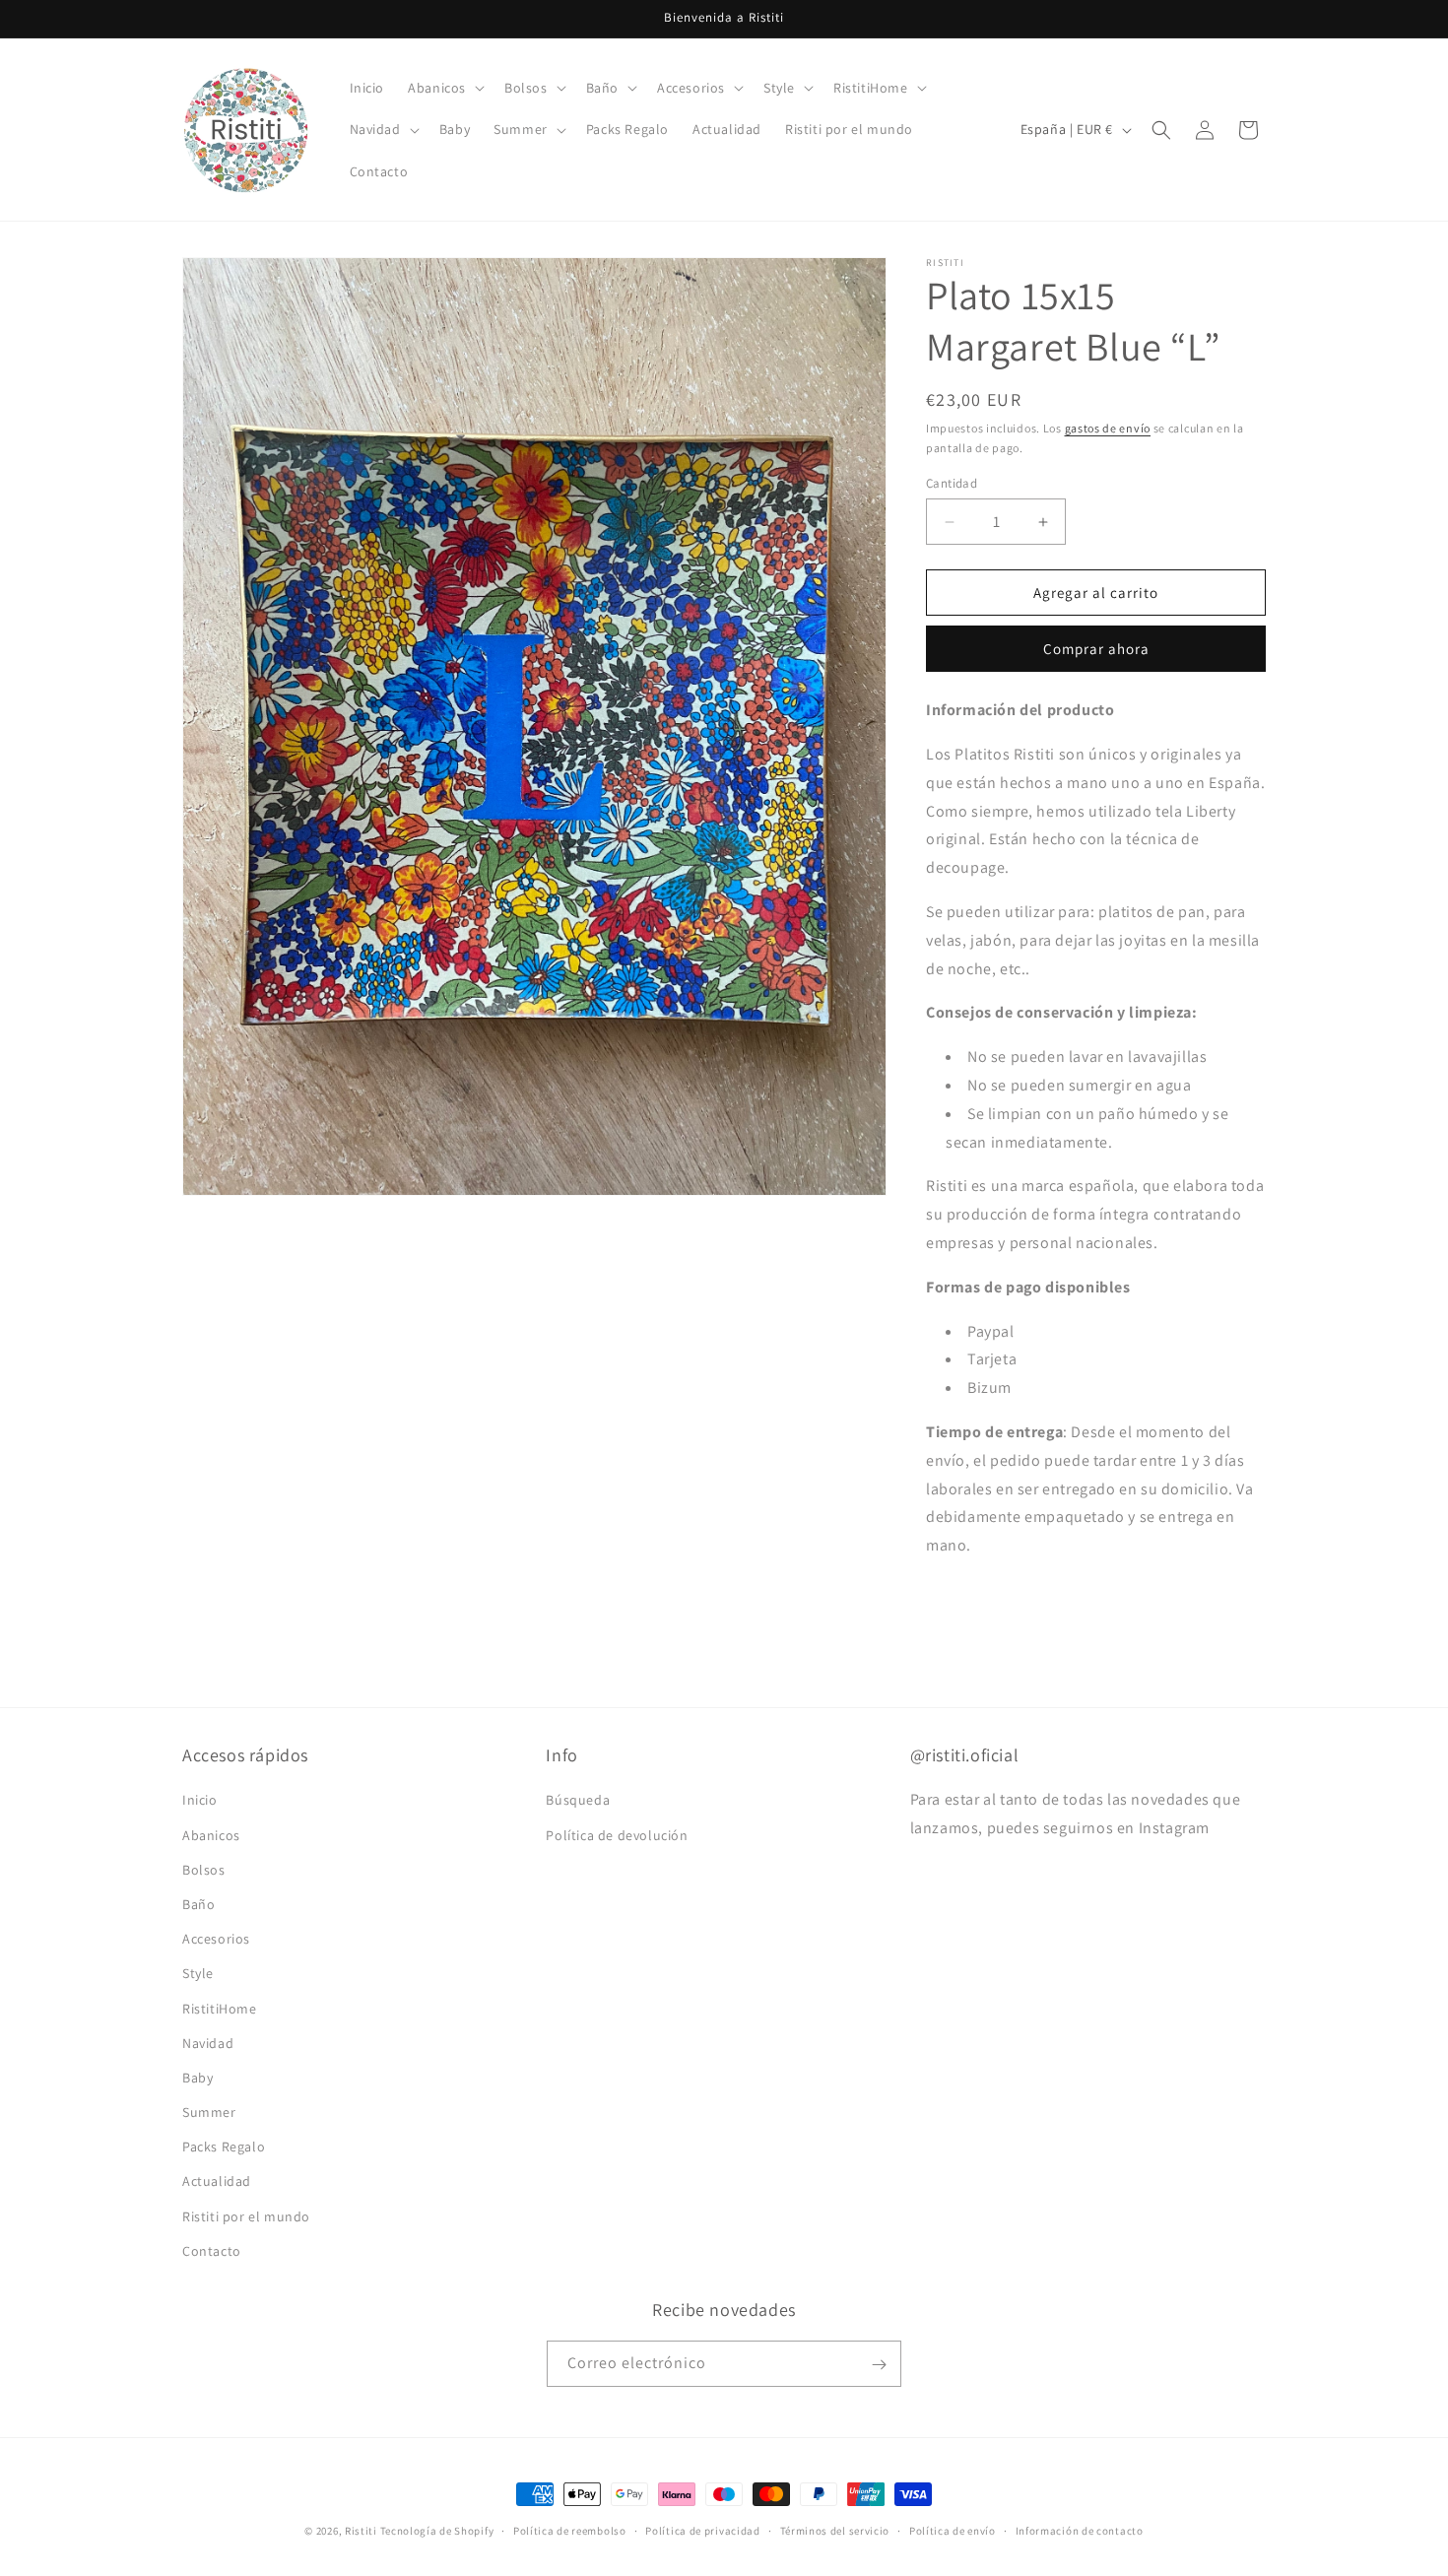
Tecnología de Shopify (437, 2531)
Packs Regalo (224, 2147)
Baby (197, 2078)
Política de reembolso (570, 2530)
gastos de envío (1108, 428)
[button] (444, 88)
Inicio (200, 1801)
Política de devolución (617, 1835)
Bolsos (204, 1870)
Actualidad (217, 2182)
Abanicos (211, 1835)
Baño (198, 1904)
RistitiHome (220, 2009)
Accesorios (216, 1939)
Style (198, 1974)
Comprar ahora (1096, 649)
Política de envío (953, 2530)
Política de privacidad (702, 2530)
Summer (209, 2112)
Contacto (212, 2251)
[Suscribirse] (879, 2365)
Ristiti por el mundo (246, 2216)
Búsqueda (578, 1801)
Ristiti (361, 2531)
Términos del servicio (835, 2530)
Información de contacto (1080, 2530)
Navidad (208, 2043)
